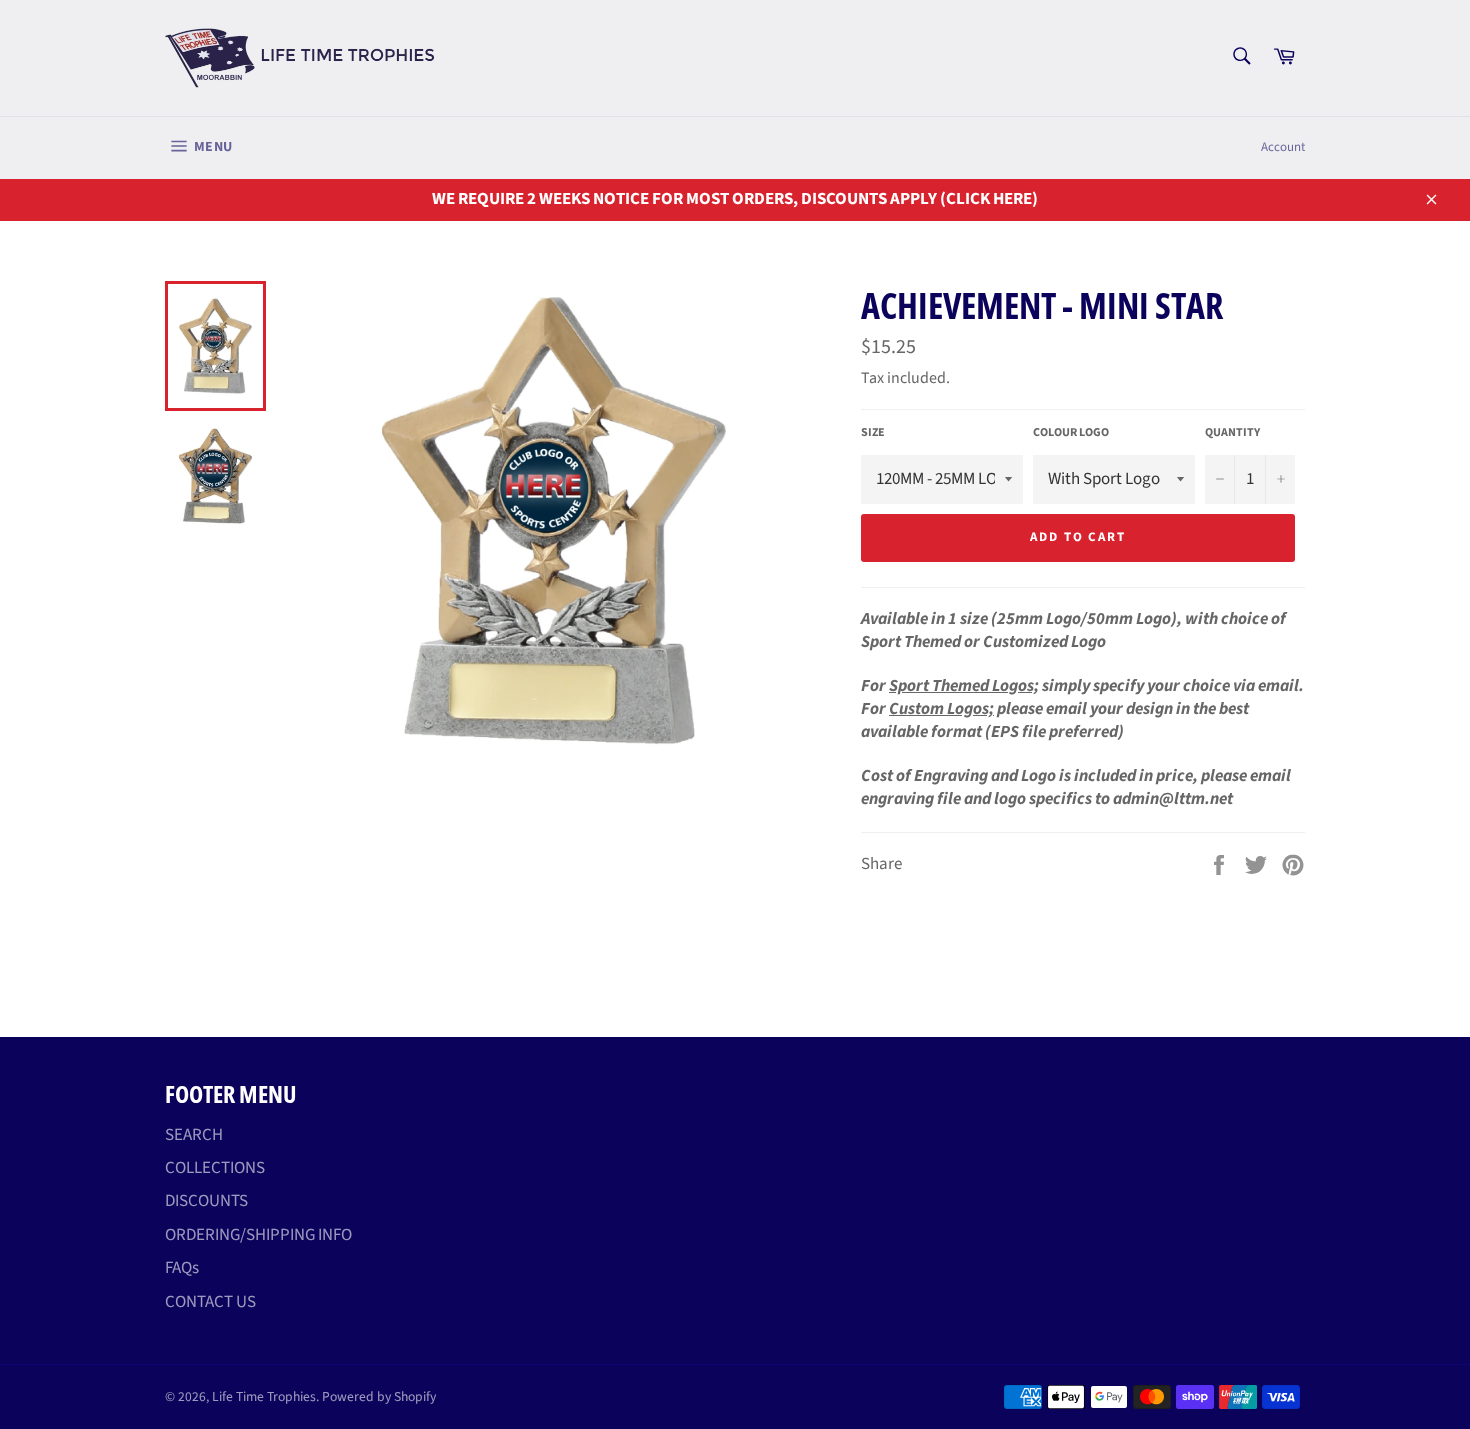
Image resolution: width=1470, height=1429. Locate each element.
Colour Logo (1071, 433)
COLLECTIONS (215, 1168)
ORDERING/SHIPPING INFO (258, 1235)
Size (873, 433)
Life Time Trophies (264, 1396)
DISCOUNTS (206, 1201)
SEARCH (194, 1135)
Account (1283, 147)
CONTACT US (210, 1302)
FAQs (182, 1268)
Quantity (1232, 433)
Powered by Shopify (379, 1396)
